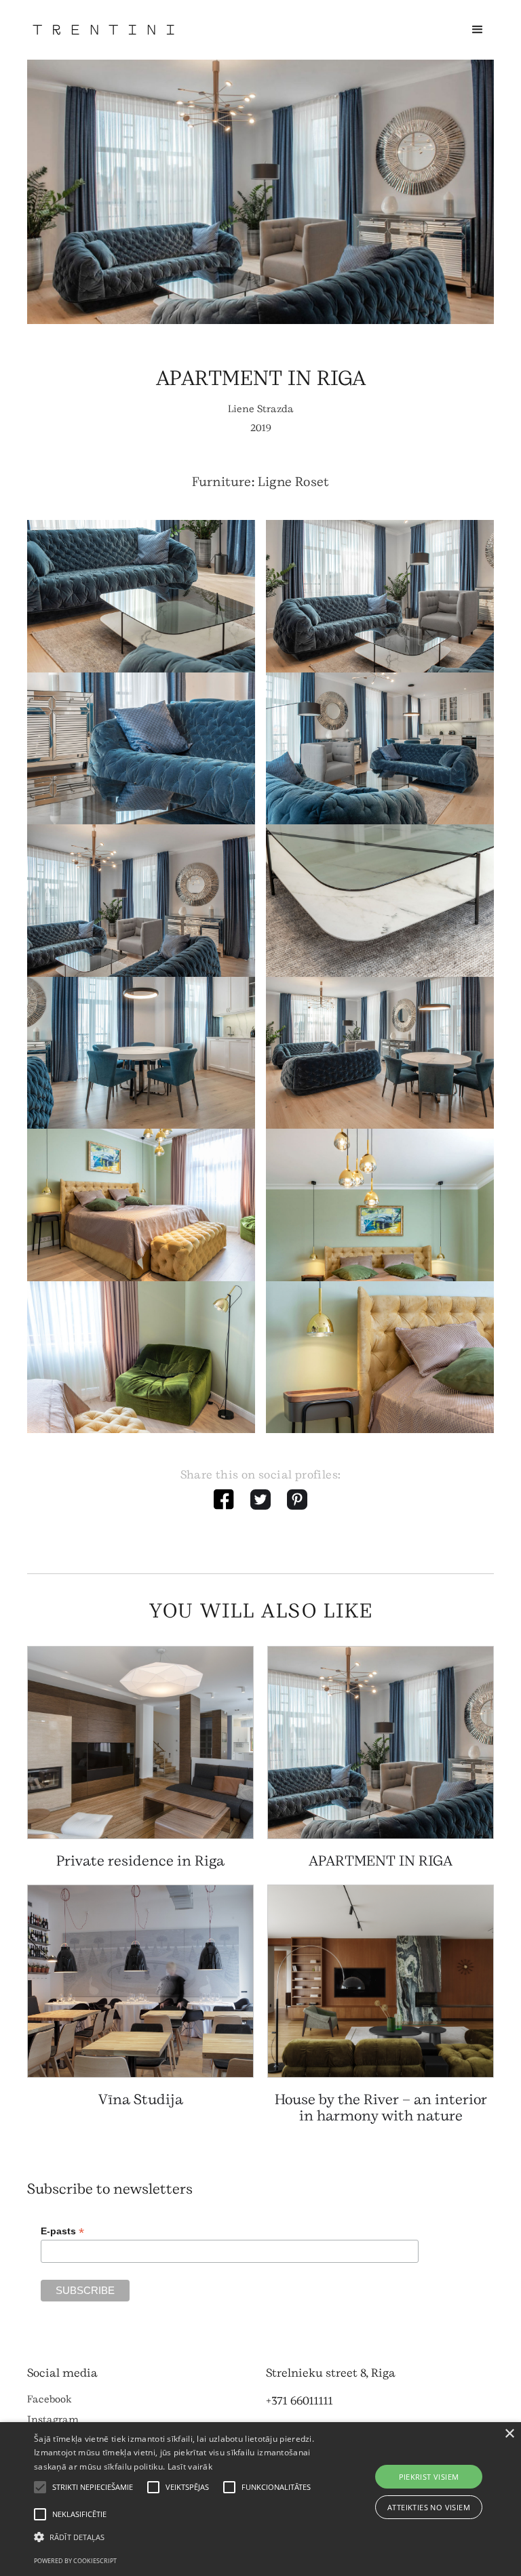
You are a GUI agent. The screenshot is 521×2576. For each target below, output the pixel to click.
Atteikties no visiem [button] (429, 2507)
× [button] (509, 2434)
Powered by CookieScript (75, 2561)
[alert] (260, 2499)
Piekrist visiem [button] (429, 2477)
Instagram (53, 2420)
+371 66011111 (300, 2401)
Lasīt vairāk (190, 2467)
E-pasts (62, 2231)
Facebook (50, 2399)
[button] (478, 30)
